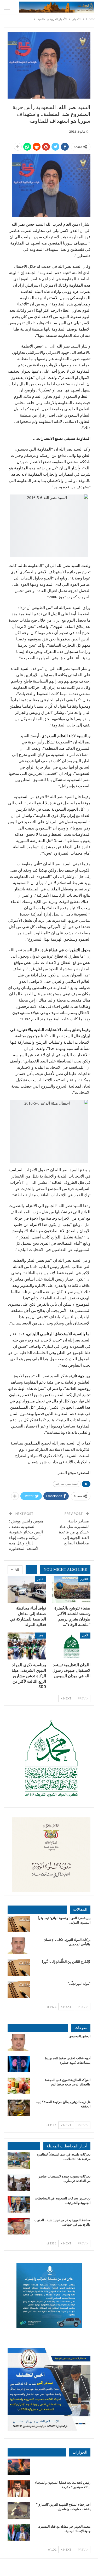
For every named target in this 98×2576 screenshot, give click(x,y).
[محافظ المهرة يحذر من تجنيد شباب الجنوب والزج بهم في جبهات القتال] (19, 2226)
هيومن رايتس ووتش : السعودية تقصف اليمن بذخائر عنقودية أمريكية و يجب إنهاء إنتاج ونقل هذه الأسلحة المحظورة (26, 1535)
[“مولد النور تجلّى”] (19, 1990)
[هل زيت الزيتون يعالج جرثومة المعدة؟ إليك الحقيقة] (19, 2108)
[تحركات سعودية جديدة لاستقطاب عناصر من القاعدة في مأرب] (19, 2182)
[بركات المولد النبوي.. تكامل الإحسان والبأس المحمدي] (19, 1946)
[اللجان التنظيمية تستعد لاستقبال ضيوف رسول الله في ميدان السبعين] (71, 1646)
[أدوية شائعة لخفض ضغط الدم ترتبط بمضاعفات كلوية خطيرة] (19, 2064)
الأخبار (41, 1579)
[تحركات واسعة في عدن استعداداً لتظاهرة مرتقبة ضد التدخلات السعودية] (19, 2160)
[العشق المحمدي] (19, 2042)
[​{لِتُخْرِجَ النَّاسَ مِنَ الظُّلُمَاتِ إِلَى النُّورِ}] (19, 1968)
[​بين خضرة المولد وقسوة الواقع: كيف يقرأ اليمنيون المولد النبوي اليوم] (19, 1924)
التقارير (84, 1579)
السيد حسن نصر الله (67, 1484)
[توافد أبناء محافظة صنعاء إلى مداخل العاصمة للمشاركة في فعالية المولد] (27, 1590)
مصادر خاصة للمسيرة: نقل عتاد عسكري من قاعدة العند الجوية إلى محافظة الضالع (74, 1532)
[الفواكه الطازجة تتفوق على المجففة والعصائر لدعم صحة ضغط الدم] (19, 2086)
